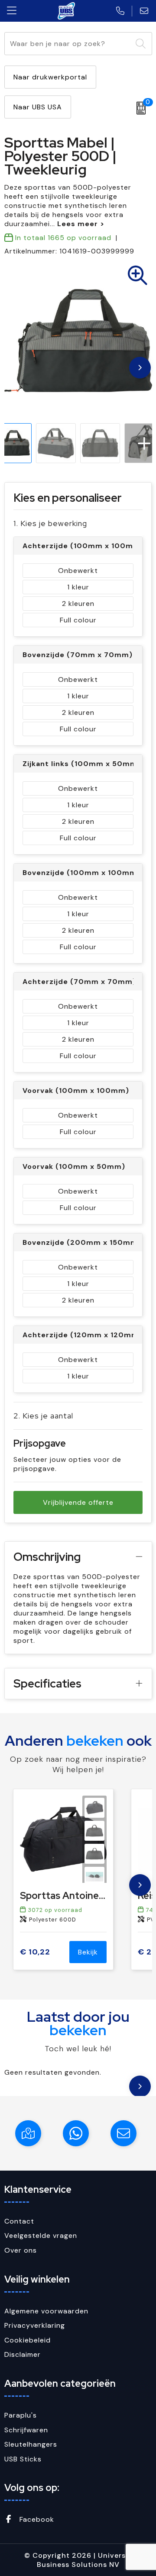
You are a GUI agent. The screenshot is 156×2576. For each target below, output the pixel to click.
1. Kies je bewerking (50, 523)
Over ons (21, 2250)
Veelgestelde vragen (41, 2235)
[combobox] (68, 44)
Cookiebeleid (28, 2340)
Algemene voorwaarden (46, 2311)
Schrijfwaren (26, 2430)
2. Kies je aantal (43, 1416)
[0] (139, 108)
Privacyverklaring (35, 2325)
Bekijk (88, 1952)
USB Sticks (23, 2459)
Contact (19, 2221)
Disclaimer (23, 2354)
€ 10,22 (35, 1952)
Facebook (36, 2519)
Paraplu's (21, 2415)
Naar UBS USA (38, 107)
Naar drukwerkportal (50, 77)
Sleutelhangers (31, 2444)
